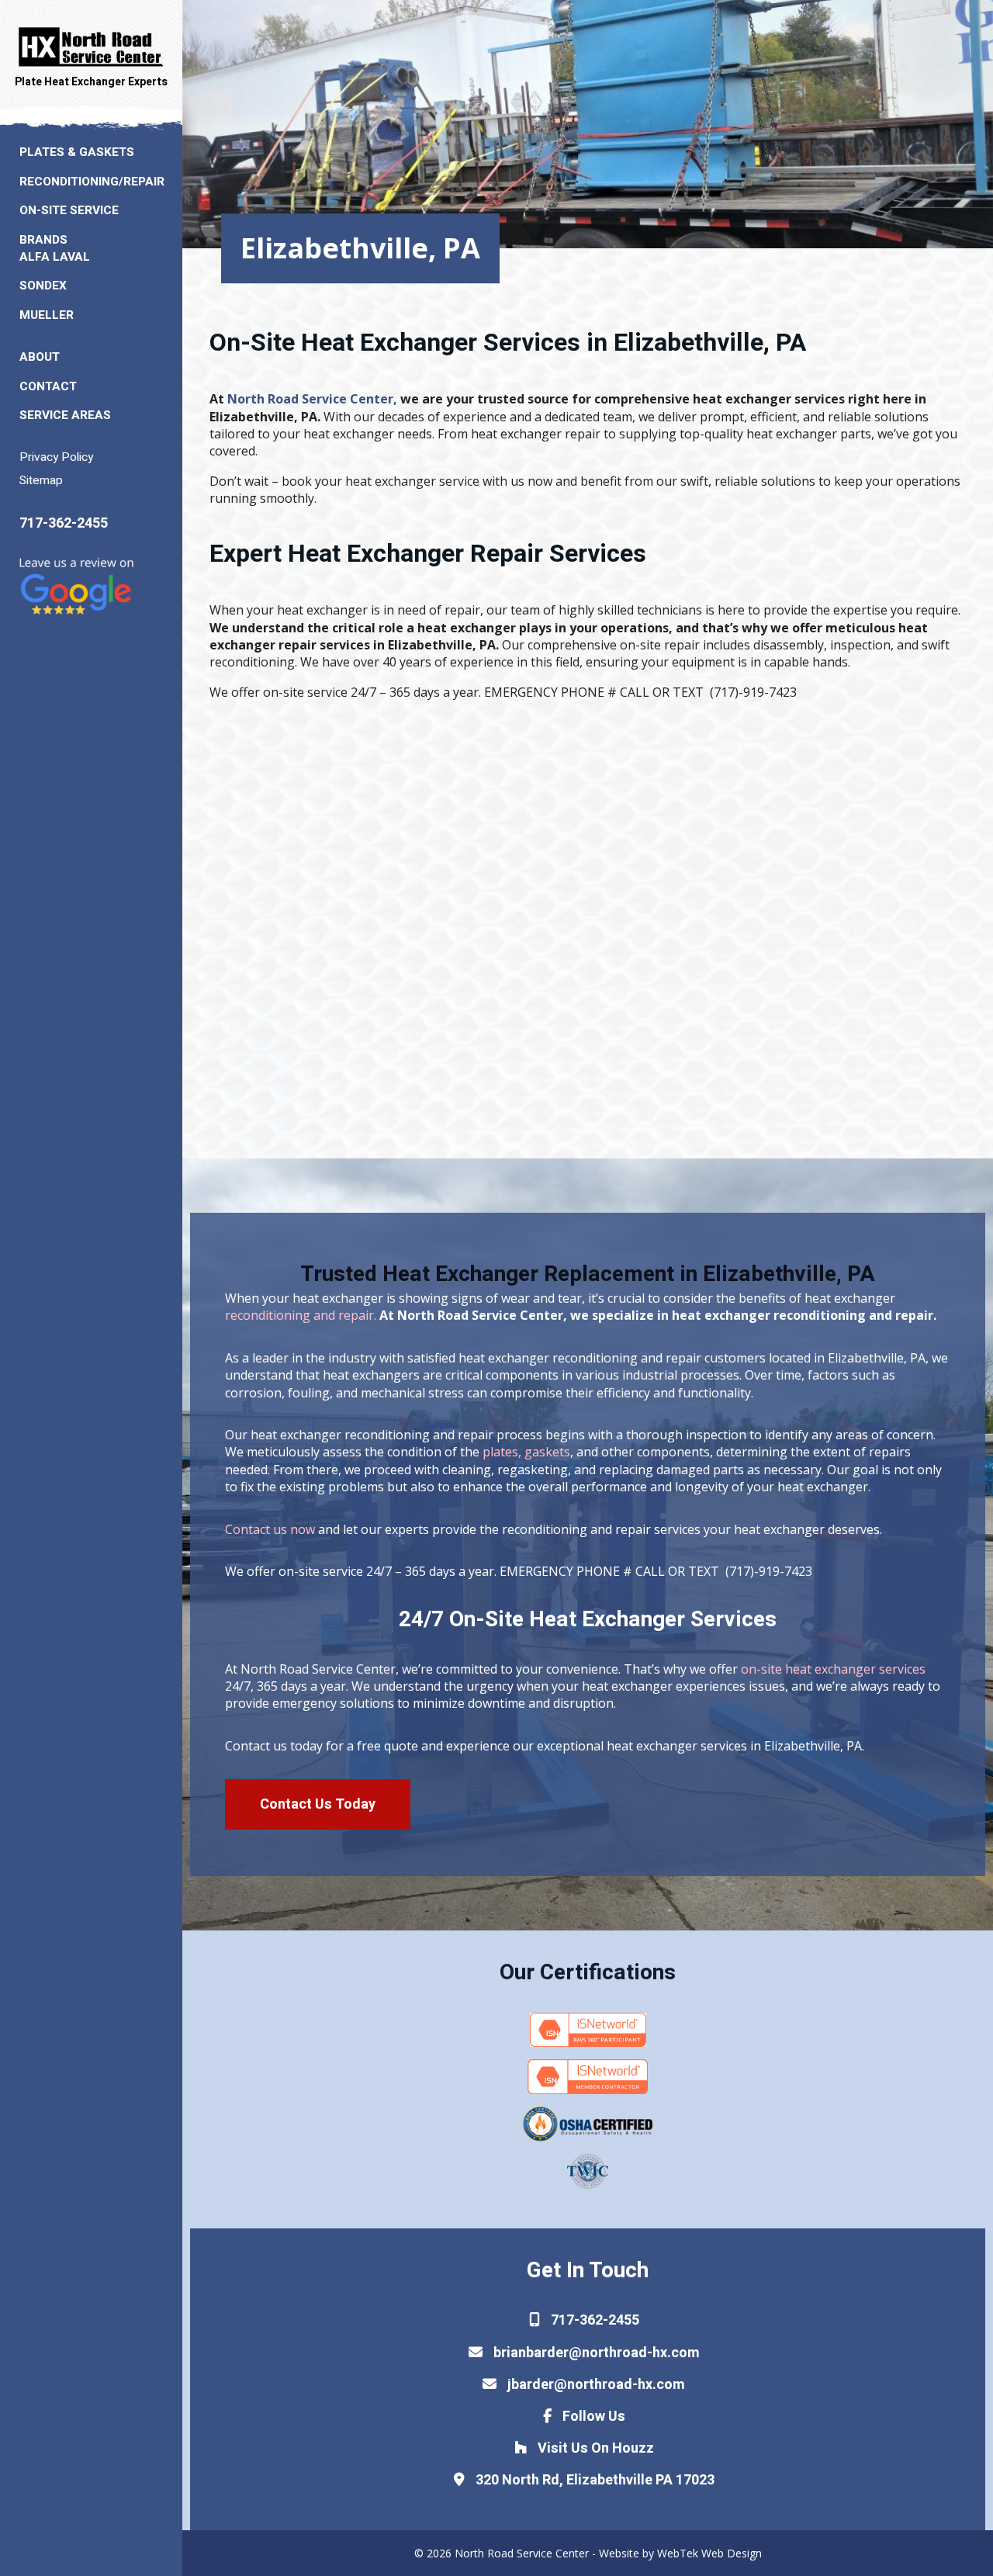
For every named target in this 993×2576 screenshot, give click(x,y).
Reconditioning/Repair (92, 182)
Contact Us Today (318, 1804)
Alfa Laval (55, 257)
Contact (48, 387)
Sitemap (41, 481)
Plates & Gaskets (77, 152)
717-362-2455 (64, 523)
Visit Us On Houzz (594, 2448)
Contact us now (270, 1529)
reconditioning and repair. (301, 1315)
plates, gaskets (526, 1452)
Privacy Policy (56, 457)
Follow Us (592, 2417)
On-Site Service (69, 211)
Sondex (43, 286)
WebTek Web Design (709, 2553)
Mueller (47, 315)
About (40, 357)
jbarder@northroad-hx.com (595, 2385)
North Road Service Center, (312, 399)
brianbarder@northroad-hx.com (595, 2353)
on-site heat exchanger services (832, 1669)
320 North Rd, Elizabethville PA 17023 (593, 2480)
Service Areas (65, 415)
